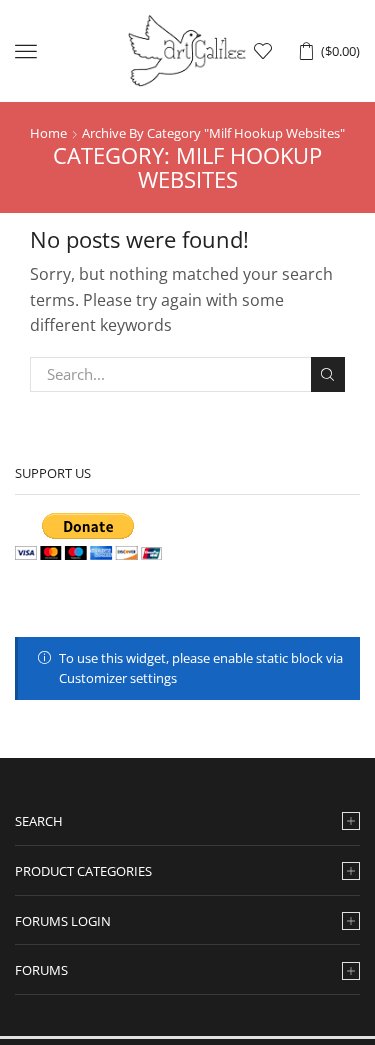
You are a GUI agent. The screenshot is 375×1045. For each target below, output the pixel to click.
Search (328, 374)
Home (48, 133)
